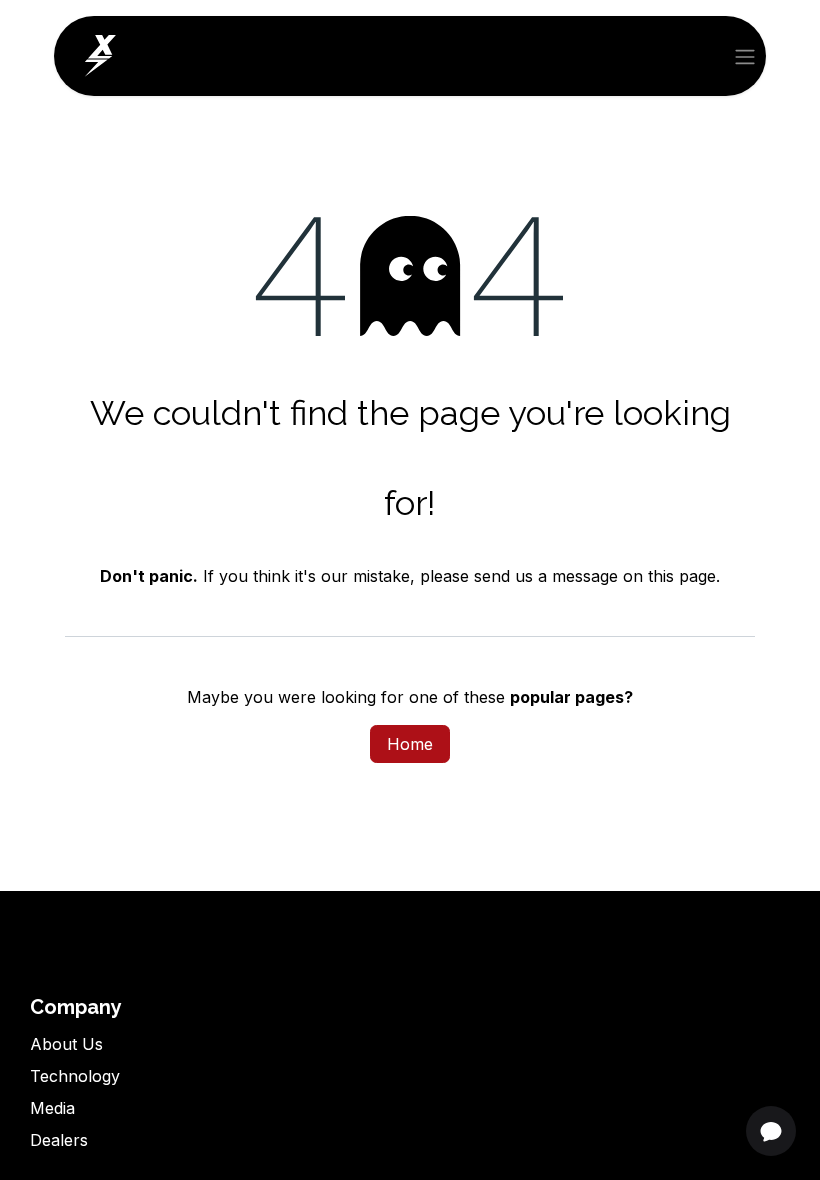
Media (52, 1108)
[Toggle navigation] (745, 56)
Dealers (59, 1140)
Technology (75, 1076)
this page (682, 576)
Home (410, 744)
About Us (66, 1044)
